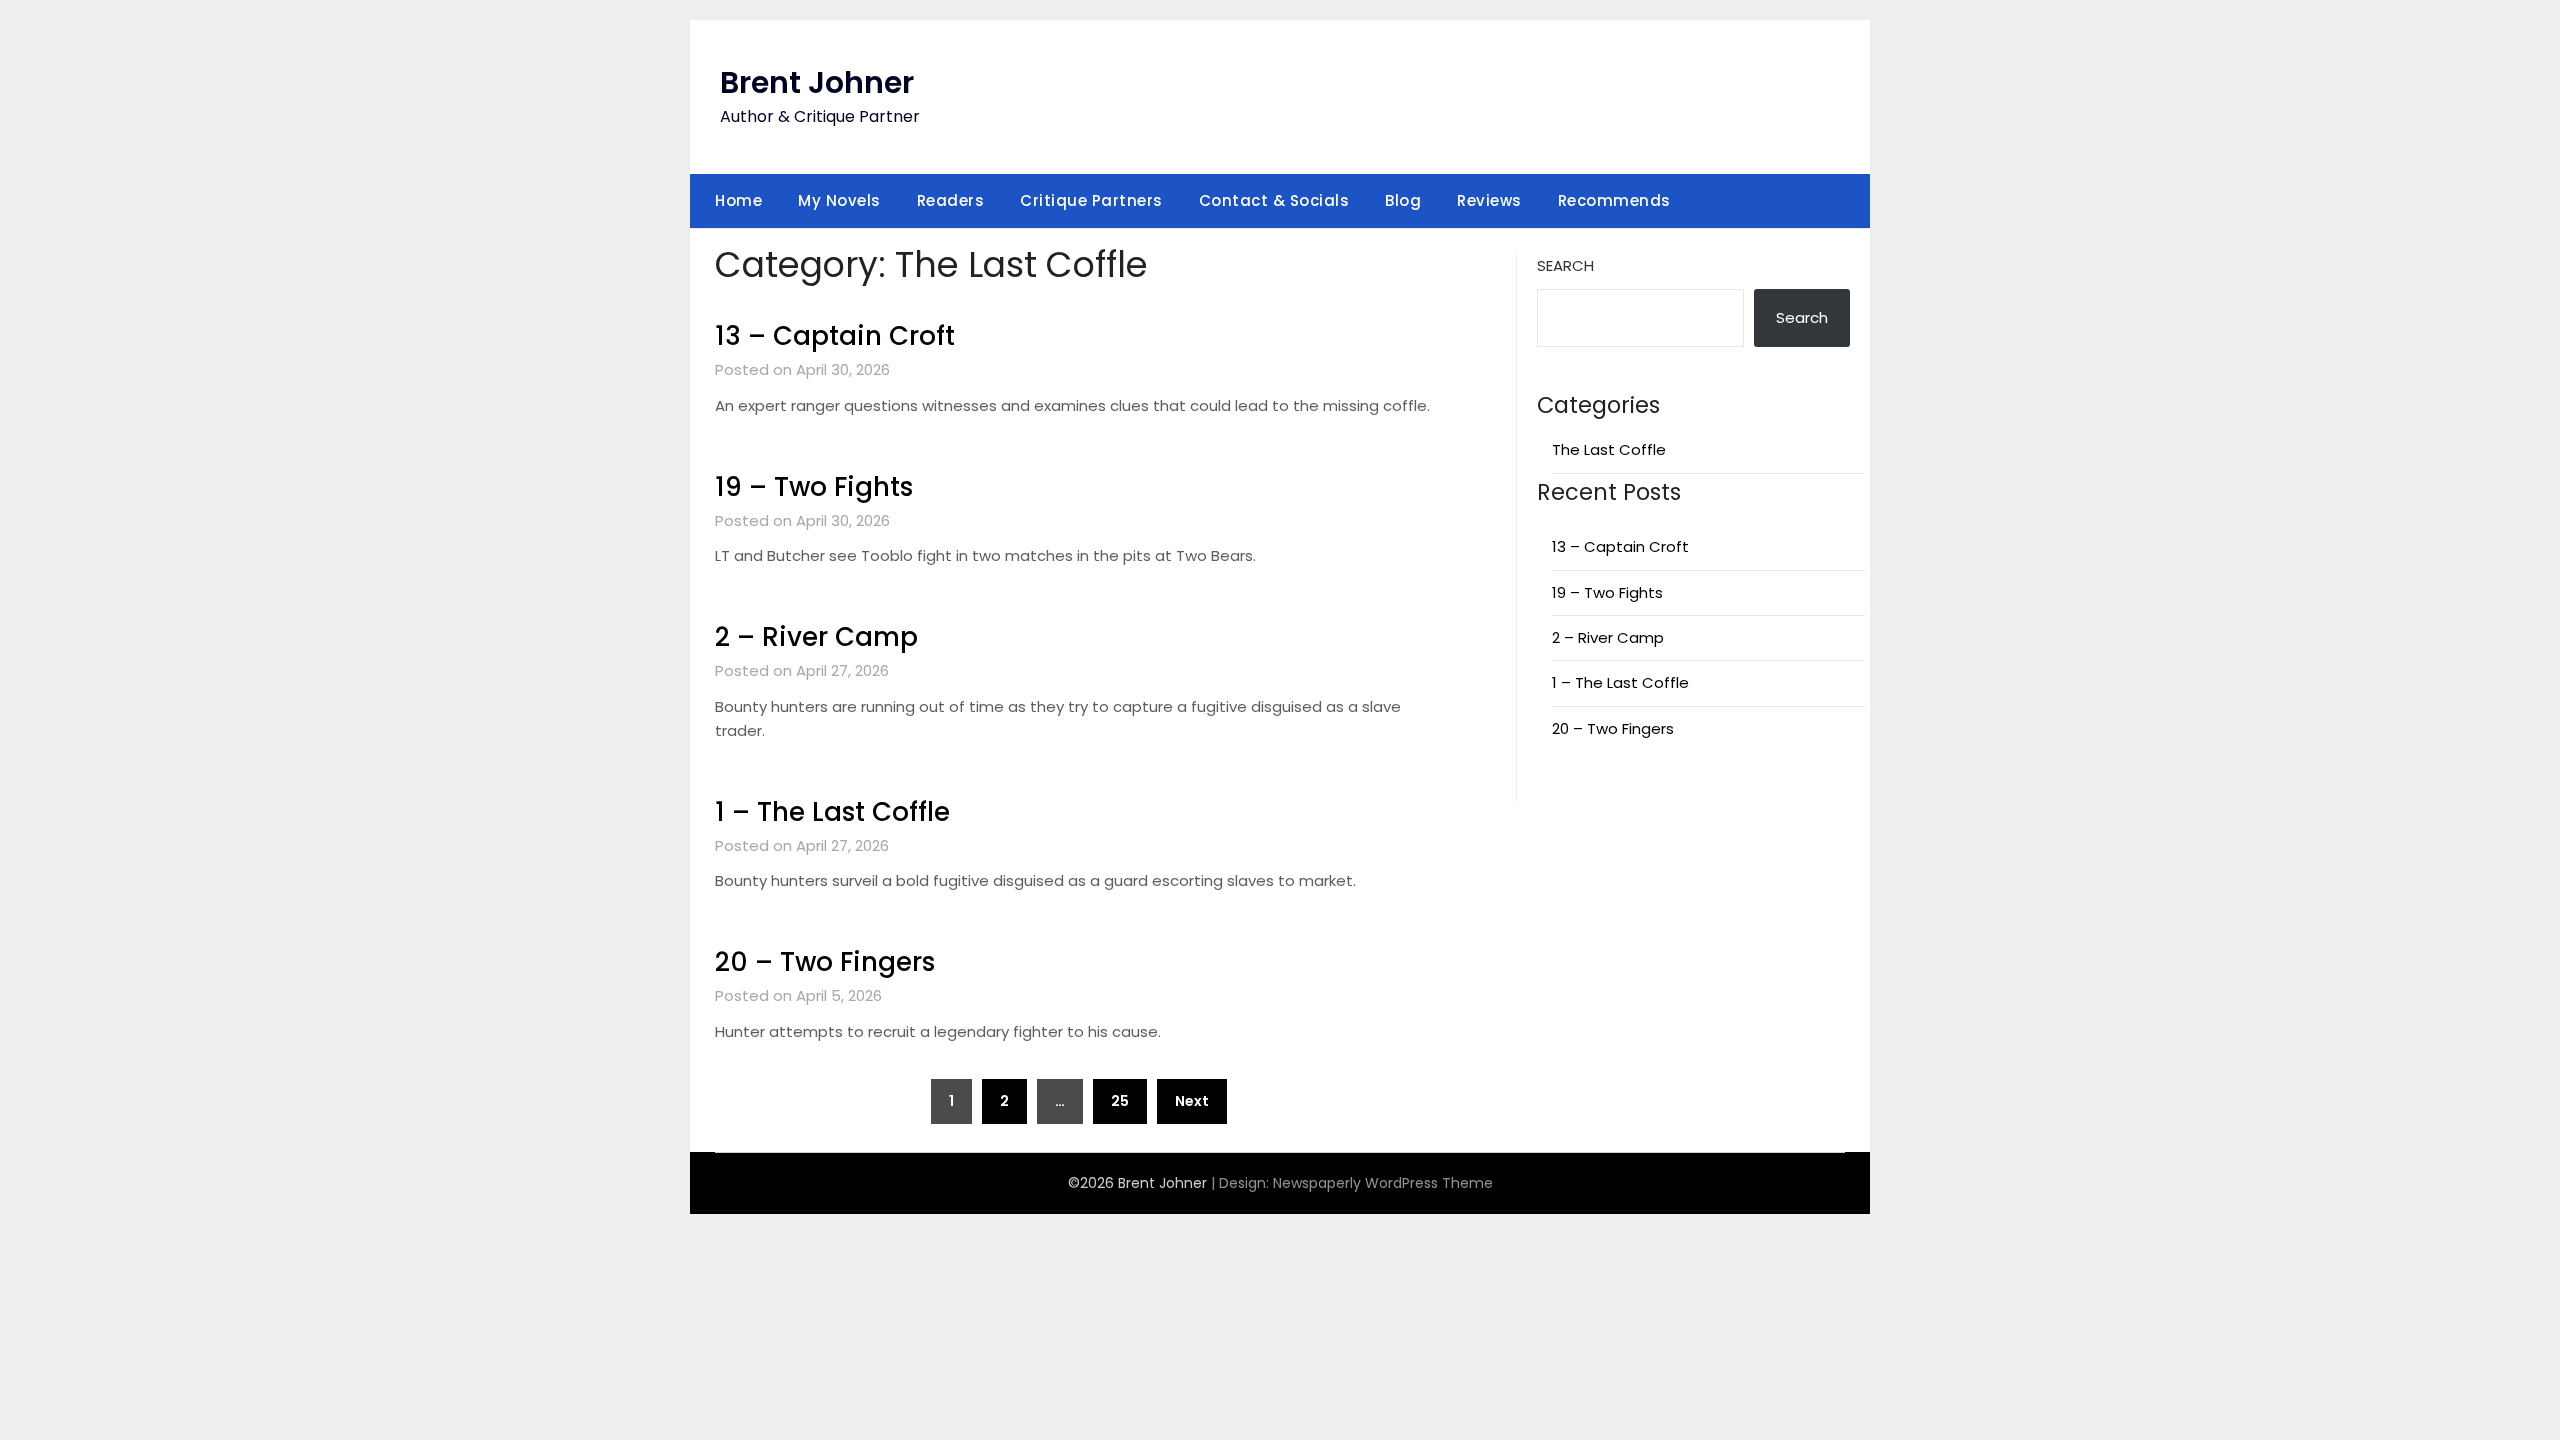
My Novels (839, 200)
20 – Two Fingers (825, 962)
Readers (951, 200)
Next (1192, 1101)
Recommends (1614, 200)
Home (738, 200)
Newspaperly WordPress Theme (1383, 1183)
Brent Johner (817, 82)
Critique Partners (1091, 200)
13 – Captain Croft (835, 336)
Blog (1403, 200)
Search (1565, 265)
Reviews (1489, 200)
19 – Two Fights (814, 487)
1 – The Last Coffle (832, 812)
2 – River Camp (816, 637)
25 (1120, 1101)
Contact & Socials (1274, 200)
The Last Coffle (1609, 449)
